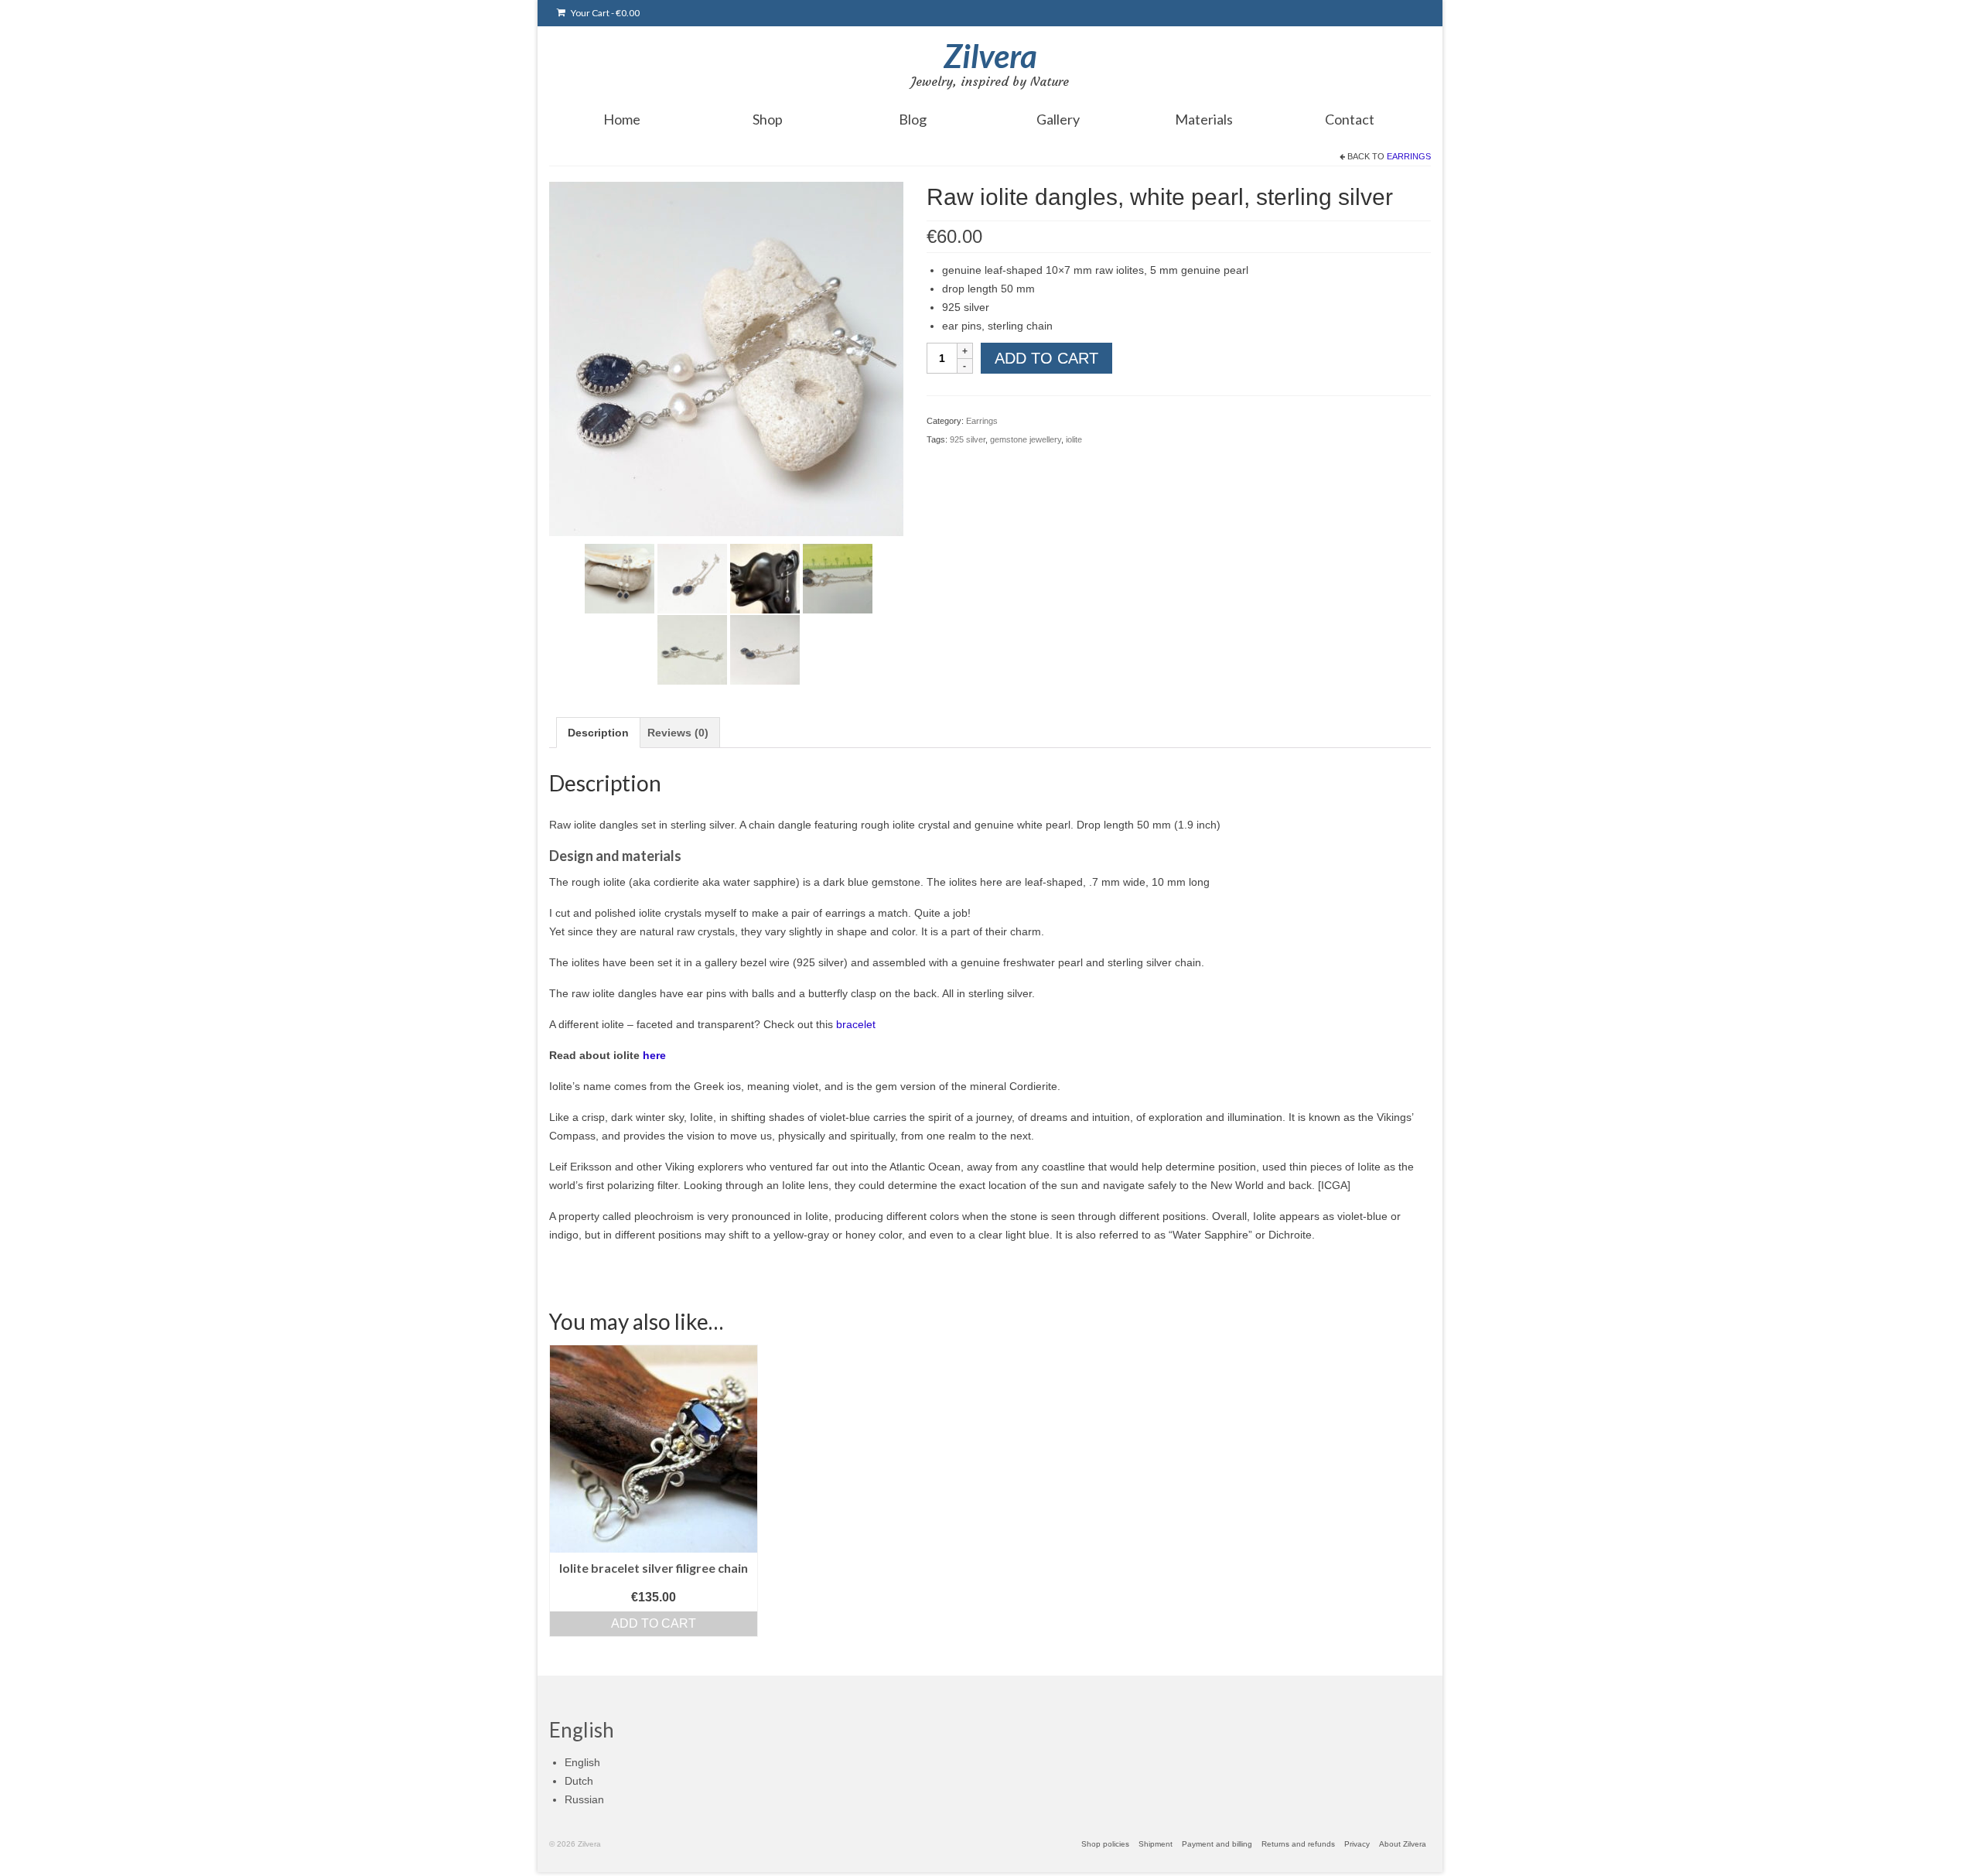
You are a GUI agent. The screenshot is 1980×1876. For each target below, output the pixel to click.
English (582, 1762)
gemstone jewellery (1026, 439)
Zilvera (990, 56)
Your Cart (604, 13)
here (654, 1055)
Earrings (1409, 156)
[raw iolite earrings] (620, 577)
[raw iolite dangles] (726, 357)
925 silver (968, 439)
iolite (1074, 439)
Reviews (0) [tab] (678, 733)
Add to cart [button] (654, 1623)
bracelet (856, 1024)
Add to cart (1046, 358)
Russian (584, 1799)
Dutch (579, 1781)
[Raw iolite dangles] (692, 577)
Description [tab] (598, 733)
